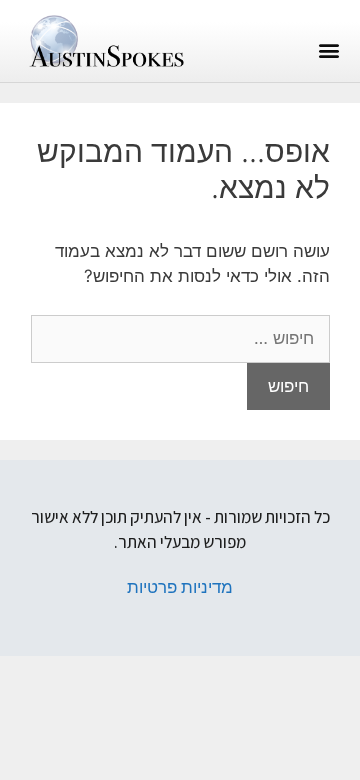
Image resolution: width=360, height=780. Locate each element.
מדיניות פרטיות (180, 587)
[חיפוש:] (180, 338)
